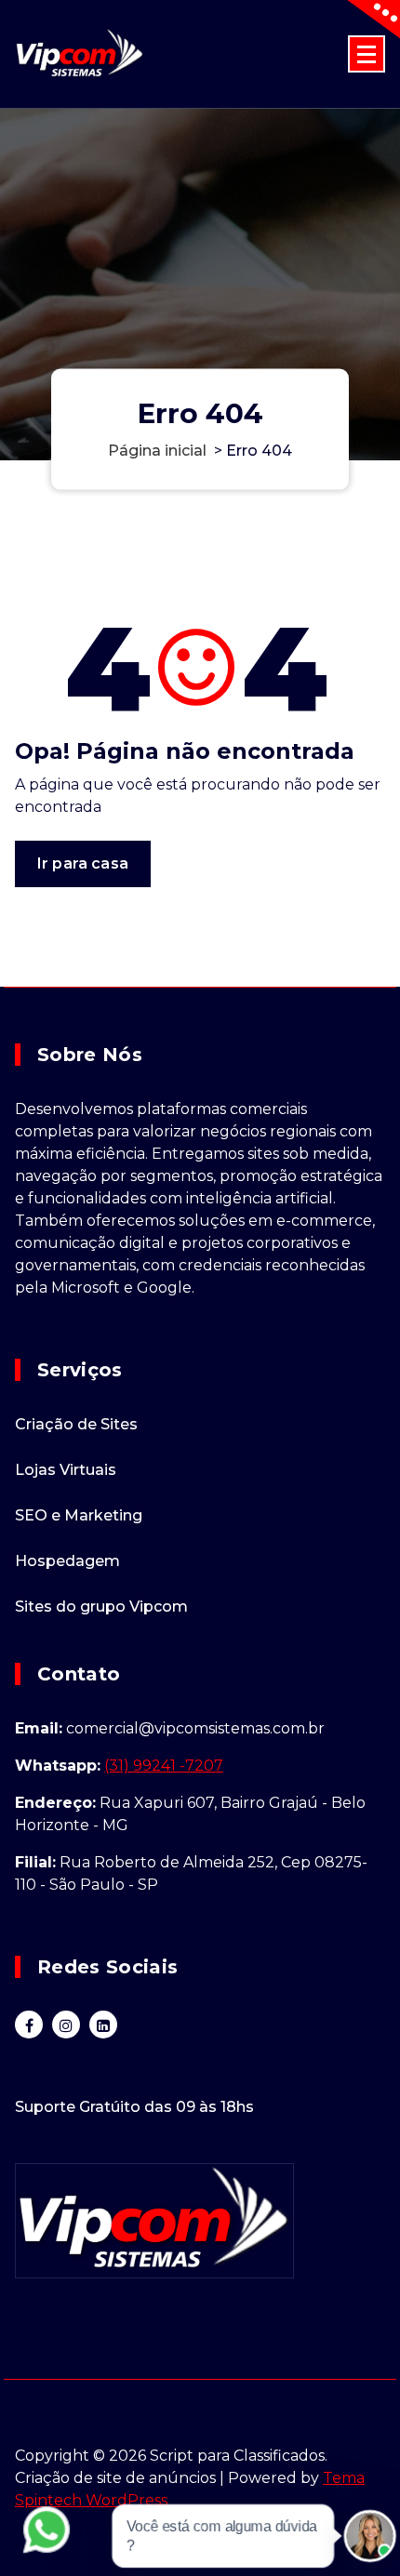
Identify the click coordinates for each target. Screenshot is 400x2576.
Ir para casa (83, 863)
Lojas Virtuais (66, 1470)
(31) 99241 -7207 (164, 1766)
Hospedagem (67, 1561)
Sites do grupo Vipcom (101, 1607)
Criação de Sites (76, 1424)
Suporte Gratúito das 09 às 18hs (134, 2107)
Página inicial (157, 450)
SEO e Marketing (79, 1515)
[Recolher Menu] (367, 54)
